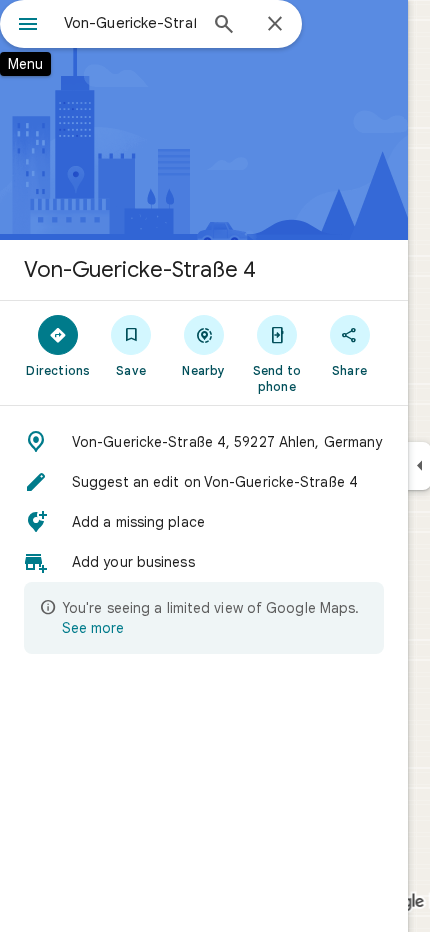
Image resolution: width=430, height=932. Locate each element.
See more (93, 628)
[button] (204, 442)
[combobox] (130, 23)
